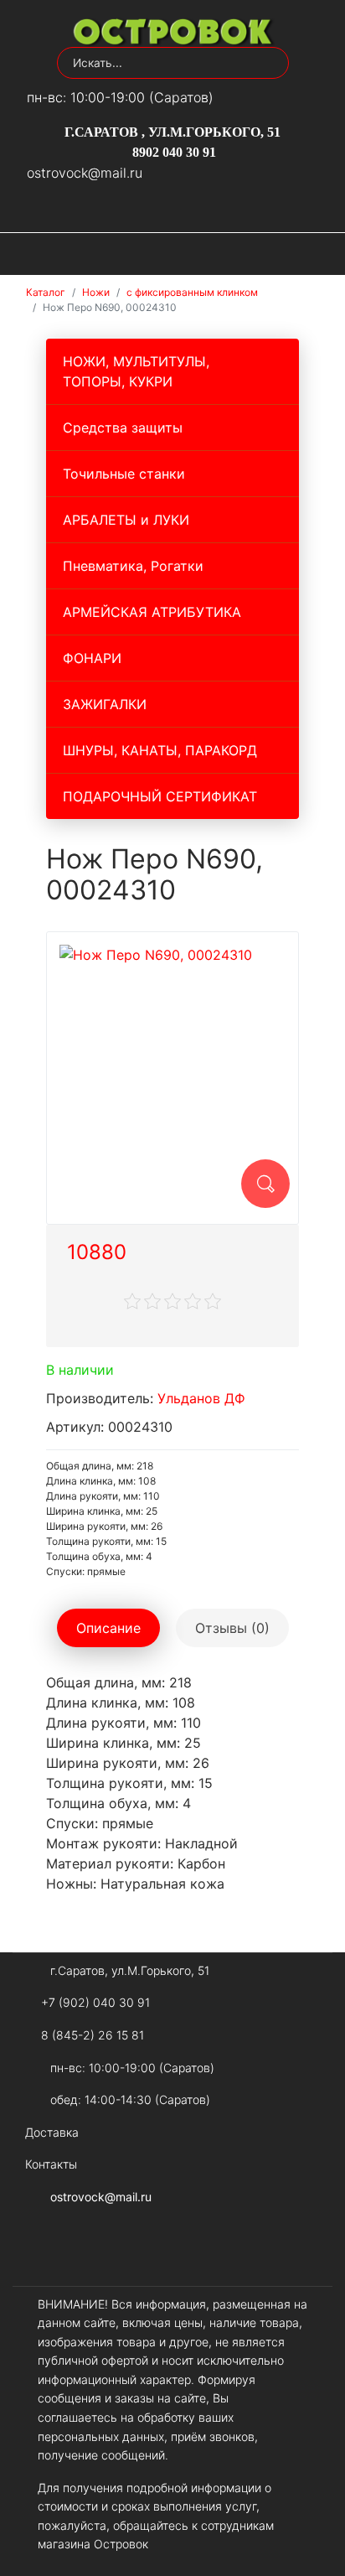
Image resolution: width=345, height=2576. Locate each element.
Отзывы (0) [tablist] (232, 1628)
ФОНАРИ (92, 658)
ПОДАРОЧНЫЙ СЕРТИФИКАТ (160, 796)
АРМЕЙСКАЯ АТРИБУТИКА (152, 612)
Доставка (52, 2132)
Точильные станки (124, 474)
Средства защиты (123, 428)
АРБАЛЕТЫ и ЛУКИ (126, 520)
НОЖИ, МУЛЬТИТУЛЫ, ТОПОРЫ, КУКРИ (136, 371)
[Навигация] (317, 254)
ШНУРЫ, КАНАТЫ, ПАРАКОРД (160, 750)
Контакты (51, 2164)
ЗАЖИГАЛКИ (105, 704)
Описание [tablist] (108, 1628)
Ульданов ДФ (201, 1398)
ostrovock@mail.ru (85, 173)
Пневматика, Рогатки (133, 566)
